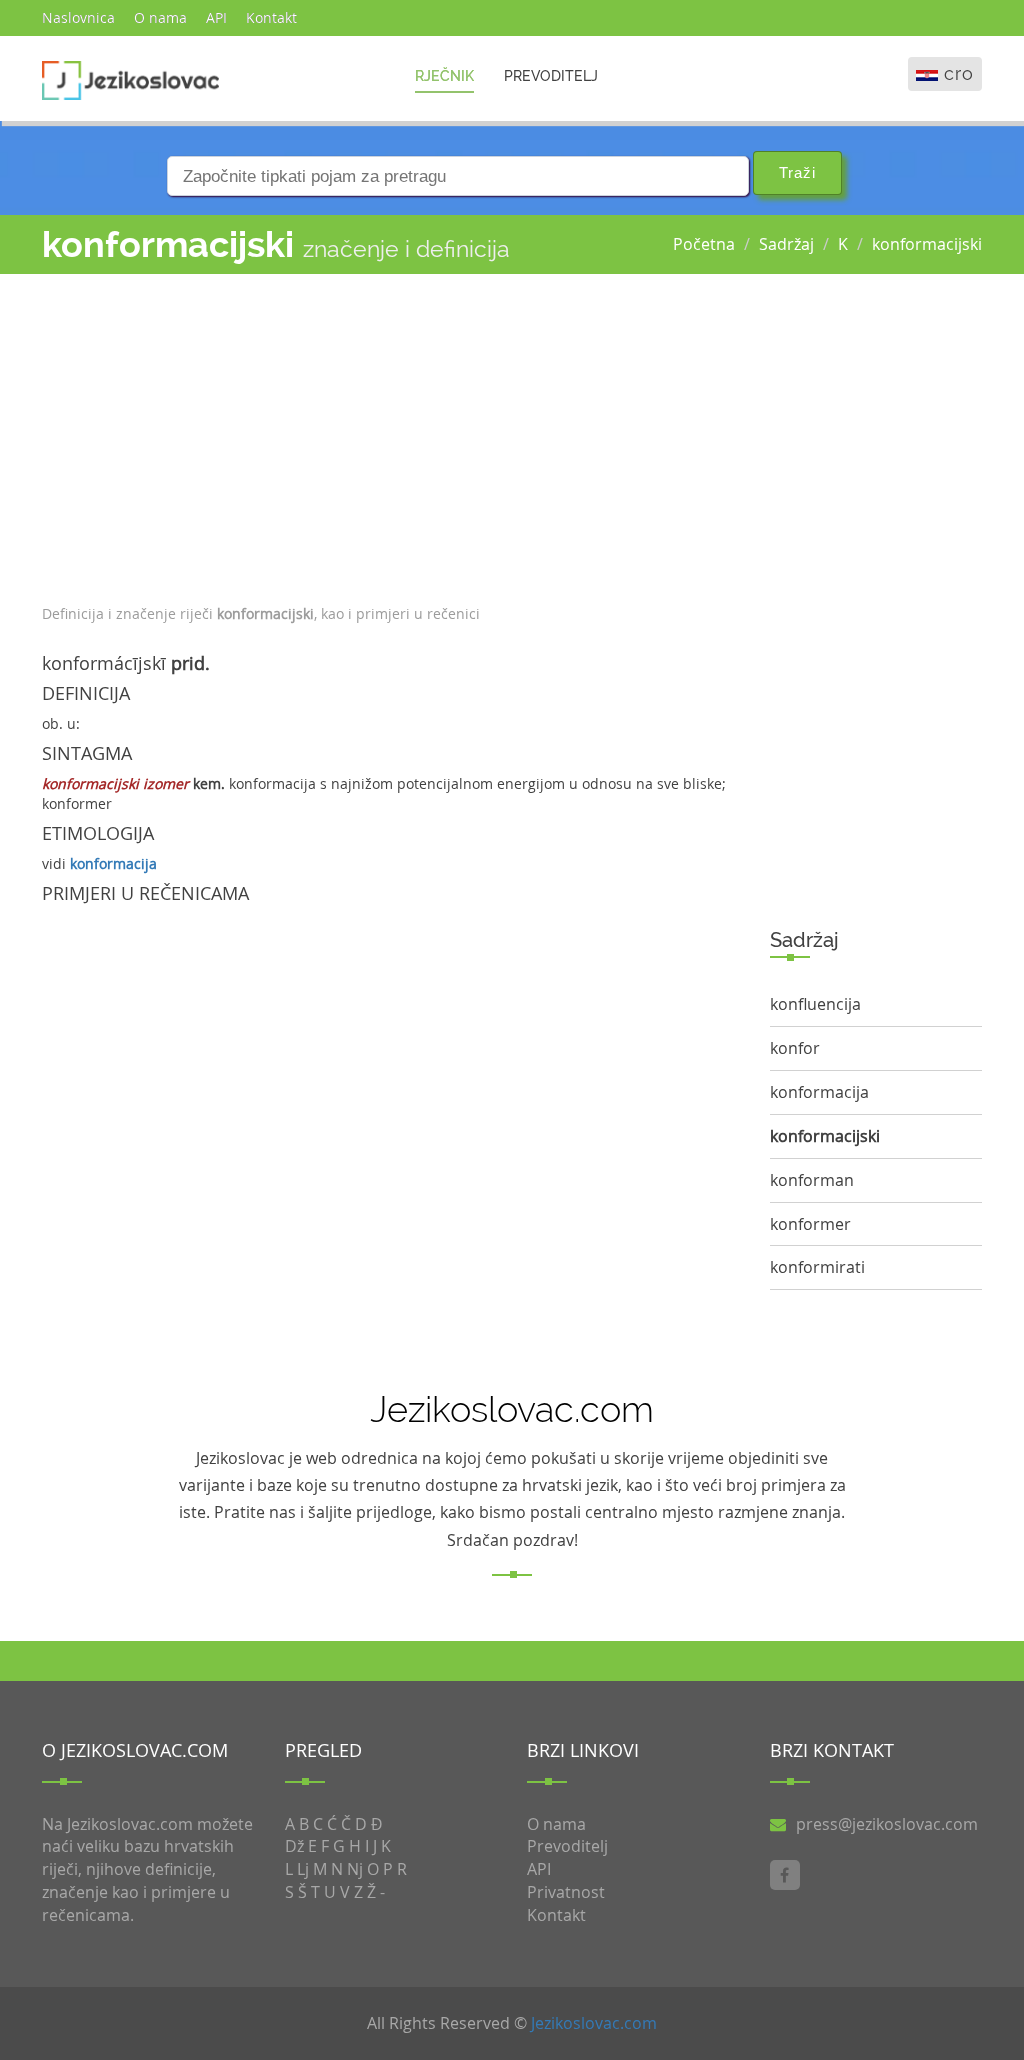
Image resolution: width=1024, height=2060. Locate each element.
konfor (795, 1048)
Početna (704, 244)
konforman (812, 1180)
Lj (303, 1869)
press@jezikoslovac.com (887, 1824)
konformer (810, 1224)
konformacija (113, 863)
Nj (355, 1869)
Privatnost (566, 1892)
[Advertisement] (391, 434)
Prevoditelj (551, 76)
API (216, 17)
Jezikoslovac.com (594, 2023)
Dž (294, 1846)
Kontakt (271, 17)
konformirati (817, 1267)
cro (959, 73)
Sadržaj (786, 244)
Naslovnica (78, 17)
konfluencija (815, 1004)
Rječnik (444, 76)
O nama (160, 17)
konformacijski (927, 244)
